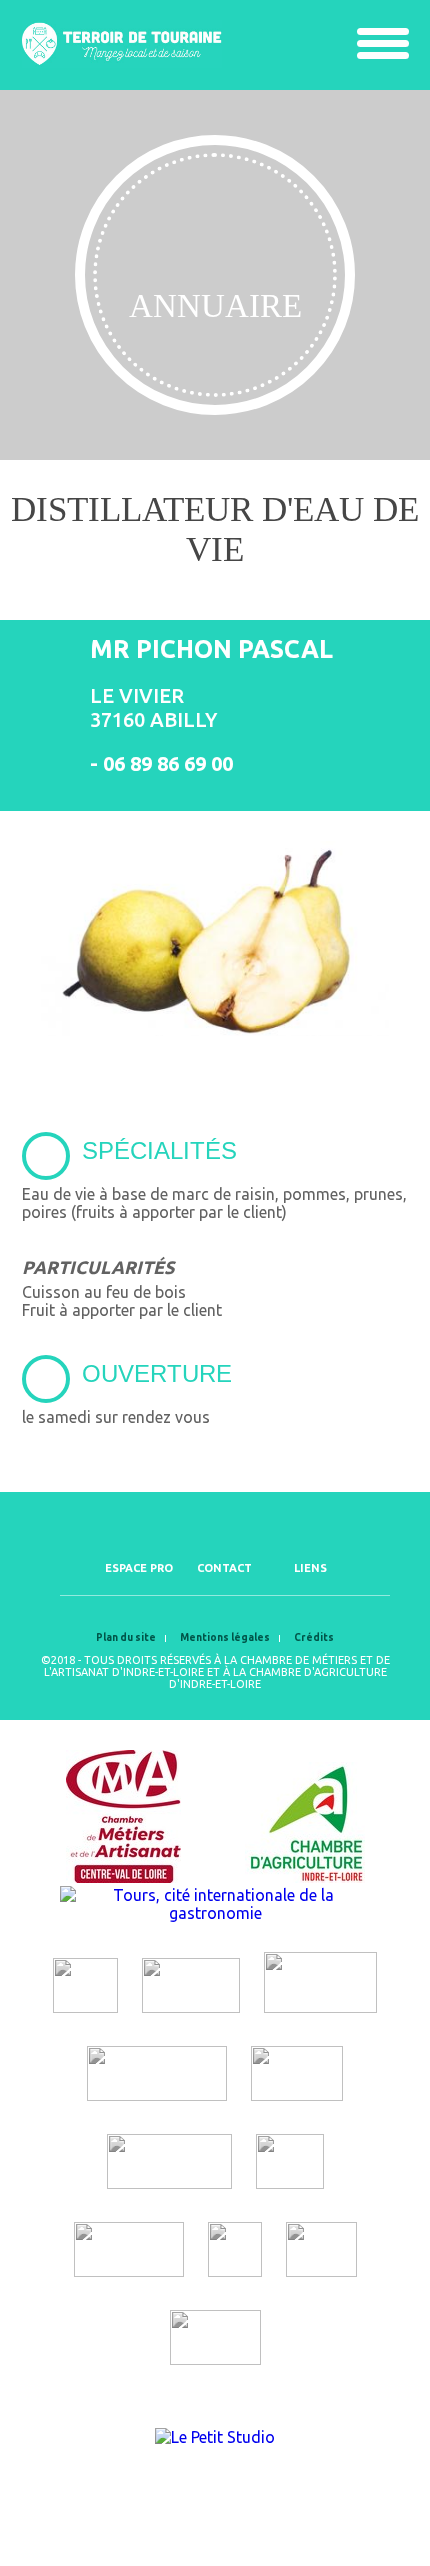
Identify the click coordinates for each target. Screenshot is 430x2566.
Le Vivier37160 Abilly (153, 707)
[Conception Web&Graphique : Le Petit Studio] (215, 2437)
